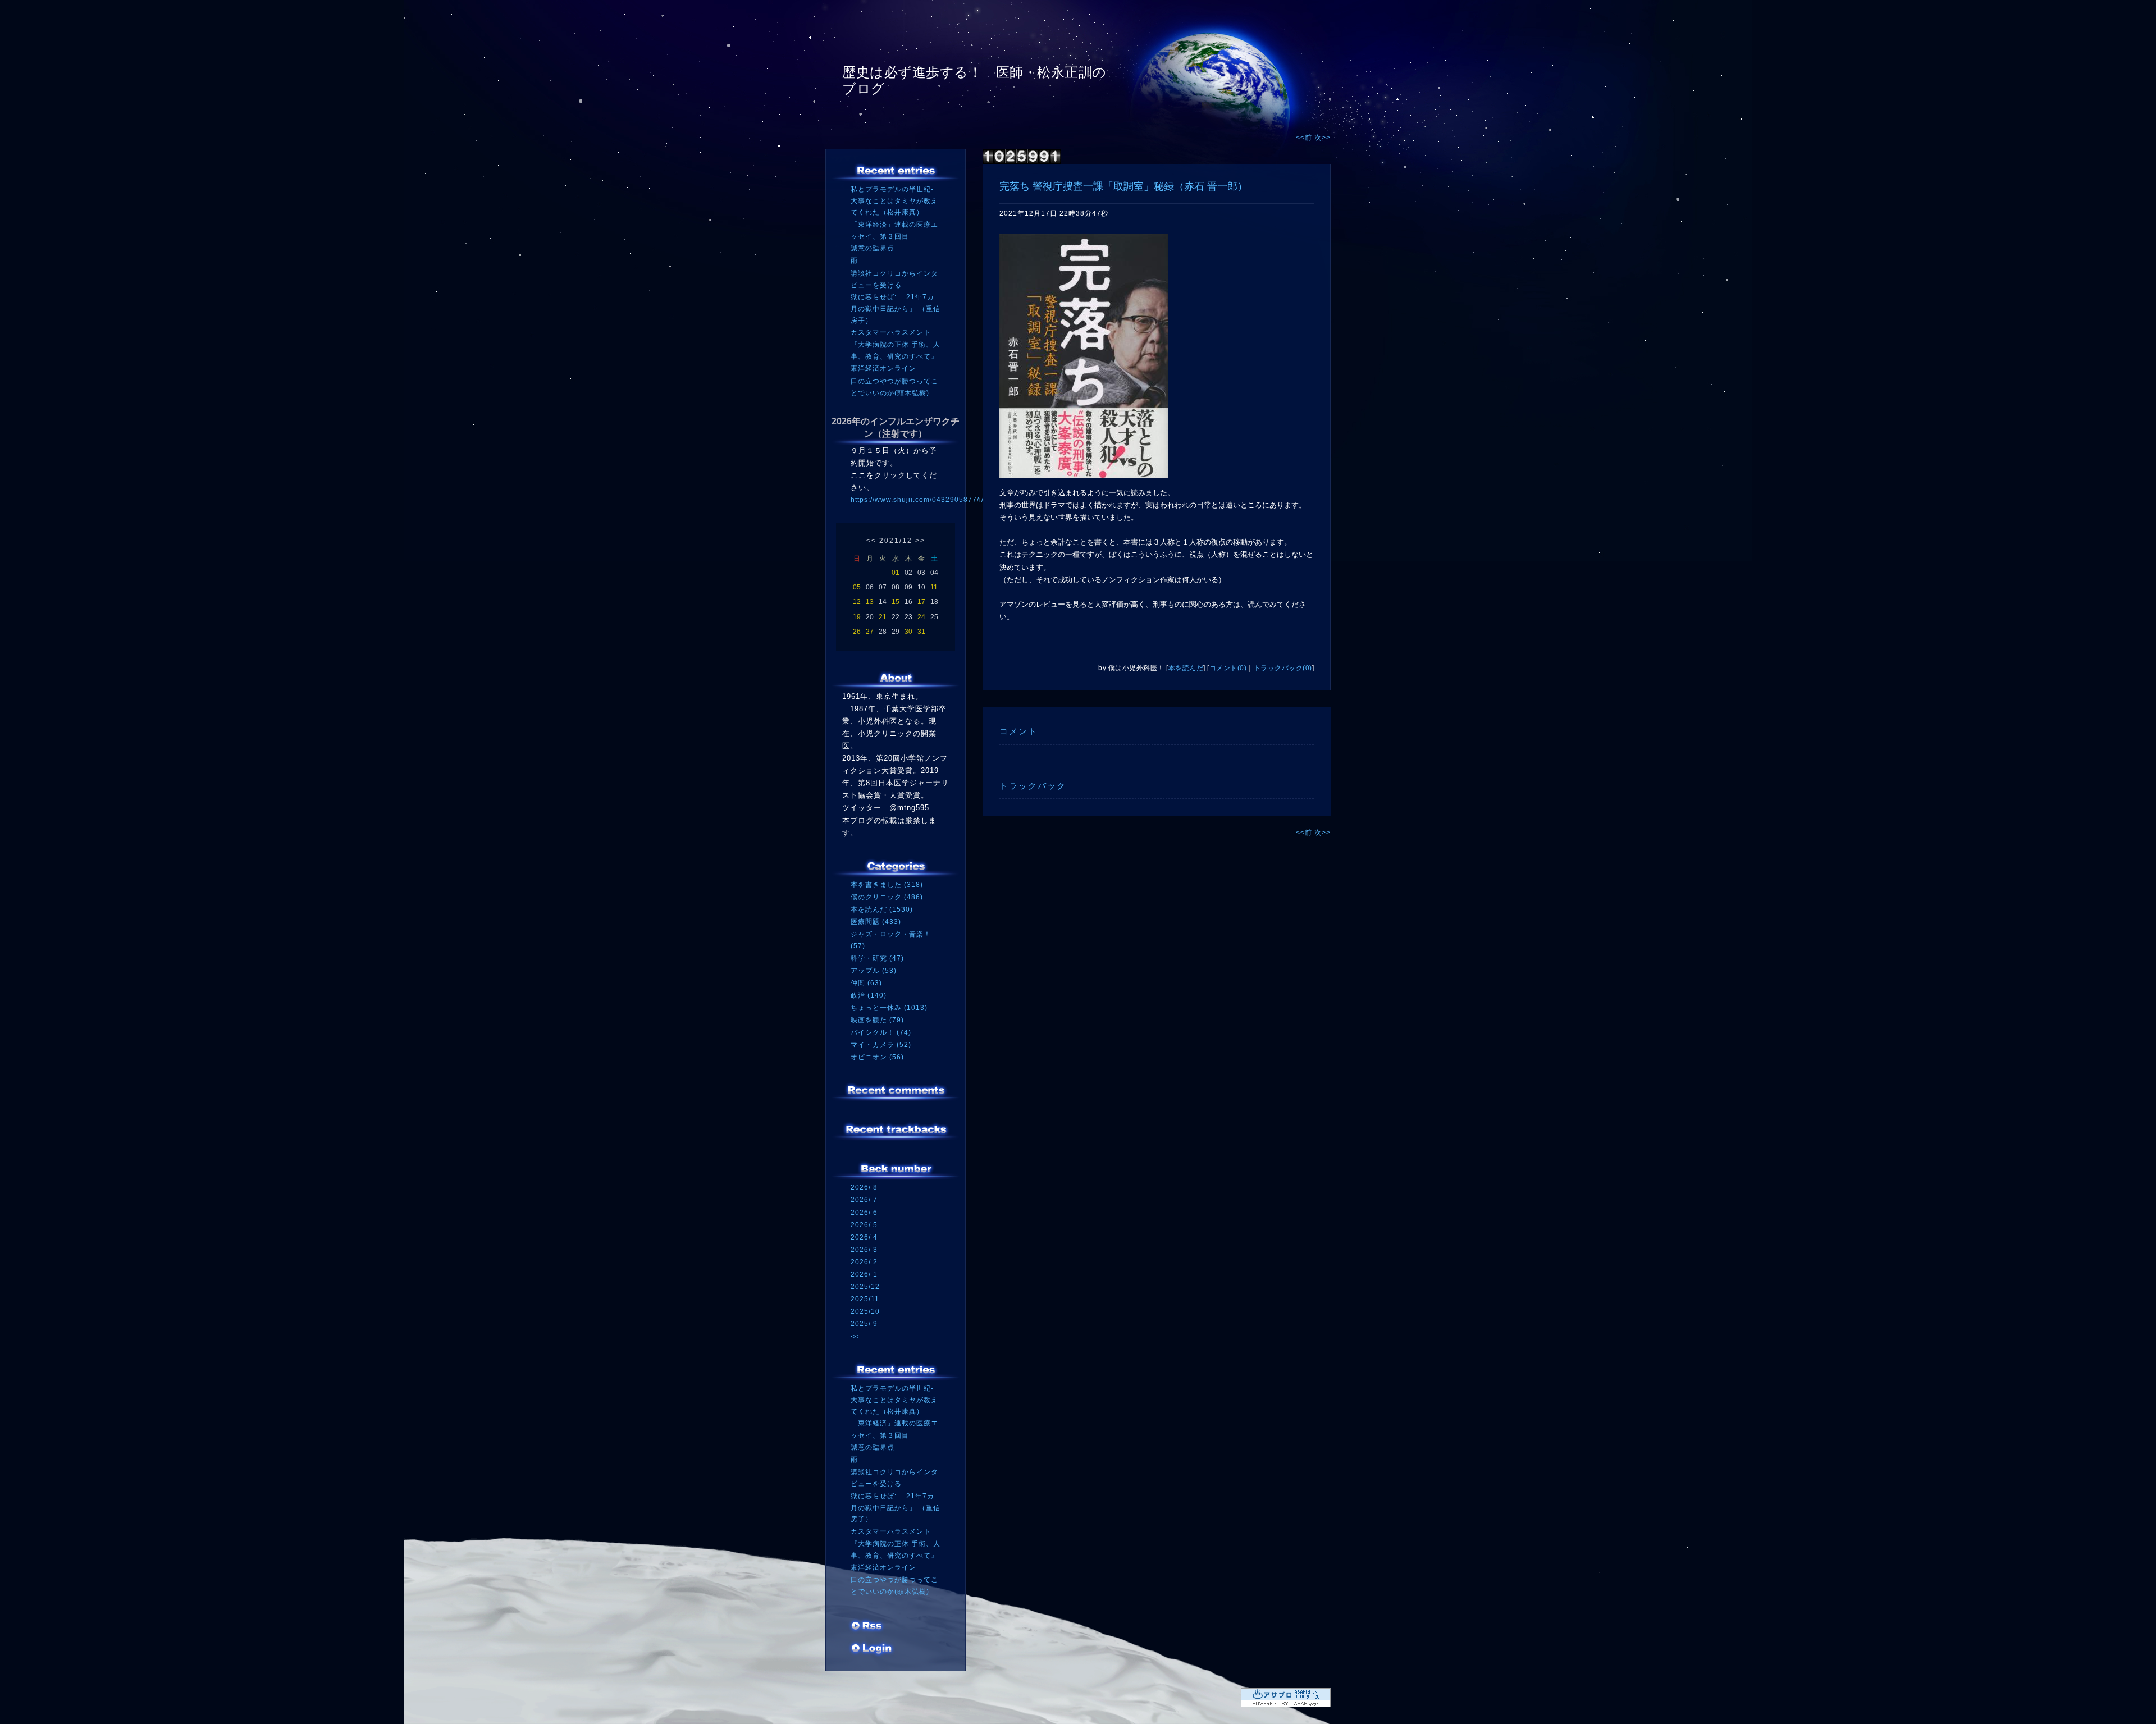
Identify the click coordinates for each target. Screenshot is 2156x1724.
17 (921, 602)
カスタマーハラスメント (891, 332)
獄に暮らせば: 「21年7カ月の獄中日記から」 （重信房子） (896, 308)
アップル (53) (874, 971)
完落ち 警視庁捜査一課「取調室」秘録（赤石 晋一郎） (1123, 186)
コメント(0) (1228, 668)
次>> (1323, 138)
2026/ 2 (864, 1262)
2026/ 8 (864, 1187)
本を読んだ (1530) (882, 909)
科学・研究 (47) (877, 958)
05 (857, 587)
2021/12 (896, 541)
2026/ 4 (864, 1237)
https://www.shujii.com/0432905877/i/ (917, 500)
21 (883, 617)
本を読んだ (1186, 668)
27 (870, 632)
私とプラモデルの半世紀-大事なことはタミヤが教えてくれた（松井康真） (894, 201)
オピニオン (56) (877, 1057)
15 (896, 602)
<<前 (1305, 138)
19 (857, 617)
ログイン (872, 1649)
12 (857, 602)
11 (934, 587)
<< (871, 541)
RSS (867, 1627)
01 (896, 573)
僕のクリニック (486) (887, 897)
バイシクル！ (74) (881, 1032)
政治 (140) (869, 995)
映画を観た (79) (877, 1020)
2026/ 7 (864, 1200)
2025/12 (865, 1287)
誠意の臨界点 (873, 248)
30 (908, 632)
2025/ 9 (864, 1324)
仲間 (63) (866, 983)
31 (921, 632)
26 (857, 632)
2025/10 (865, 1311)
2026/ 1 (864, 1274)
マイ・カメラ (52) (881, 1045)
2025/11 (865, 1299)
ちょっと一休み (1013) (889, 1008)
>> (920, 541)
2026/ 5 (864, 1225)
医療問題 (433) (876, 922)
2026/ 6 (864, 1213)
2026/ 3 (864, 1250)
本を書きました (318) (887, 885)
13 (870, 602)
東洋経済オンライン (883, 368)
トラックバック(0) (1283, 668)
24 (921, 617)
